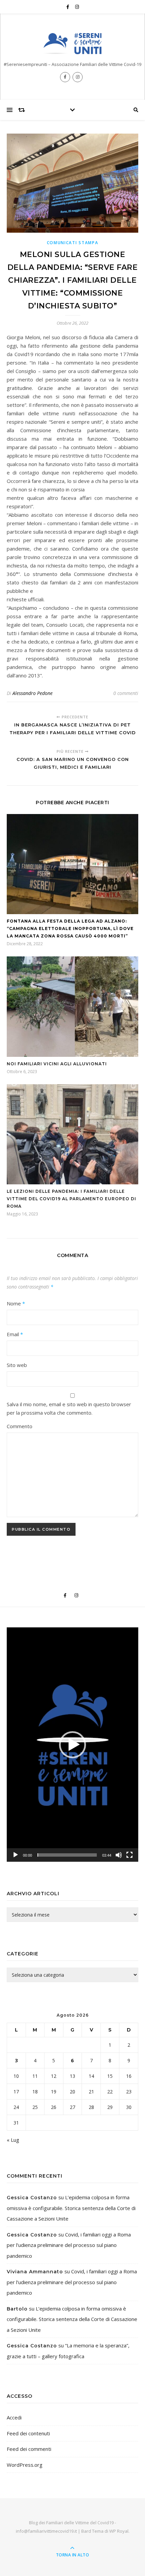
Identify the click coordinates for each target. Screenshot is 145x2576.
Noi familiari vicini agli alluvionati (57, 1064)
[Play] (16, 1855)
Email (15, 1334)
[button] (72, 1745)
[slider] (67, 1855)
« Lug (13, 2140)
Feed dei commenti (29, 2449)
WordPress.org (25, 2465)
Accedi (14, 2417)
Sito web (17, 1365)
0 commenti (126, 693)
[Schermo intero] (129, 1855)
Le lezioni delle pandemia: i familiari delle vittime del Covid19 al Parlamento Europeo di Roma (71, 1199)
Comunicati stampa (73, 243)
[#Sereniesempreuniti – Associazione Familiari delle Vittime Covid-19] (72, 43)
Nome (16, 1303)
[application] (72, 1745)
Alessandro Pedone (33, 693)
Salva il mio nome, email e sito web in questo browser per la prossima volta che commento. (69, 1408)
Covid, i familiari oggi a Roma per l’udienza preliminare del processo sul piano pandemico (69, 2245)
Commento (20, 1426)
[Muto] (119, 1855)
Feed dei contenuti (28, 2433)
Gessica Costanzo (32, 2198)
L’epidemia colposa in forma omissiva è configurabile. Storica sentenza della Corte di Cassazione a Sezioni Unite (71, 2208)
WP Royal (119, 2531)
